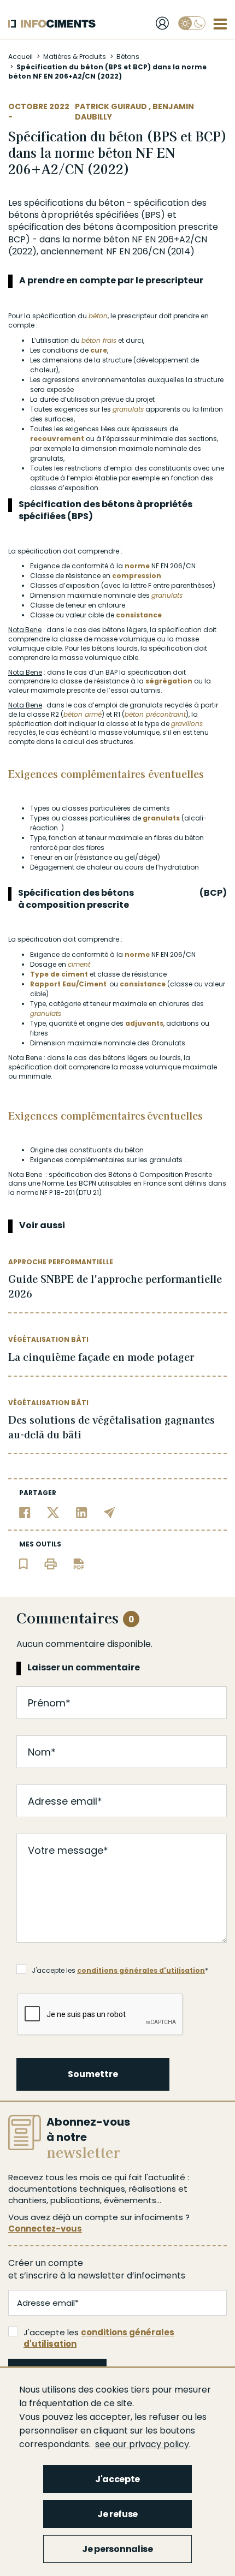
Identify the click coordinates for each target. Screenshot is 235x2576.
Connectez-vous (45, 2229)
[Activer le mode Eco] (192, 23)
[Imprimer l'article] (51, 1563)
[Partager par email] (110, 1512)
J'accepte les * (120, 1970)
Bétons (128, 56)
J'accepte (117, 2479)
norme (87, 239)
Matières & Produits (75, 56)
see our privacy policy (142, 2444)
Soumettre (93, 2074)
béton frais (99, 340)
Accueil (20, 56)
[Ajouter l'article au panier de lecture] (23, 1563)
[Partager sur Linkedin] (82, 1512)
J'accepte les (99, 2338)
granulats (128, 409)
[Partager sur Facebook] (25, 1512)
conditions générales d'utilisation (141, 1970)
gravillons (187, 724)
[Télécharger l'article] (79, 1563)
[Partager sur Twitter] (53, 1512)
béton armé (83, 714)
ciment (79, 964)
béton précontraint (155, 714)
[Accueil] (52, 24)
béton (111, 203)
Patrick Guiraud (112, 106)
